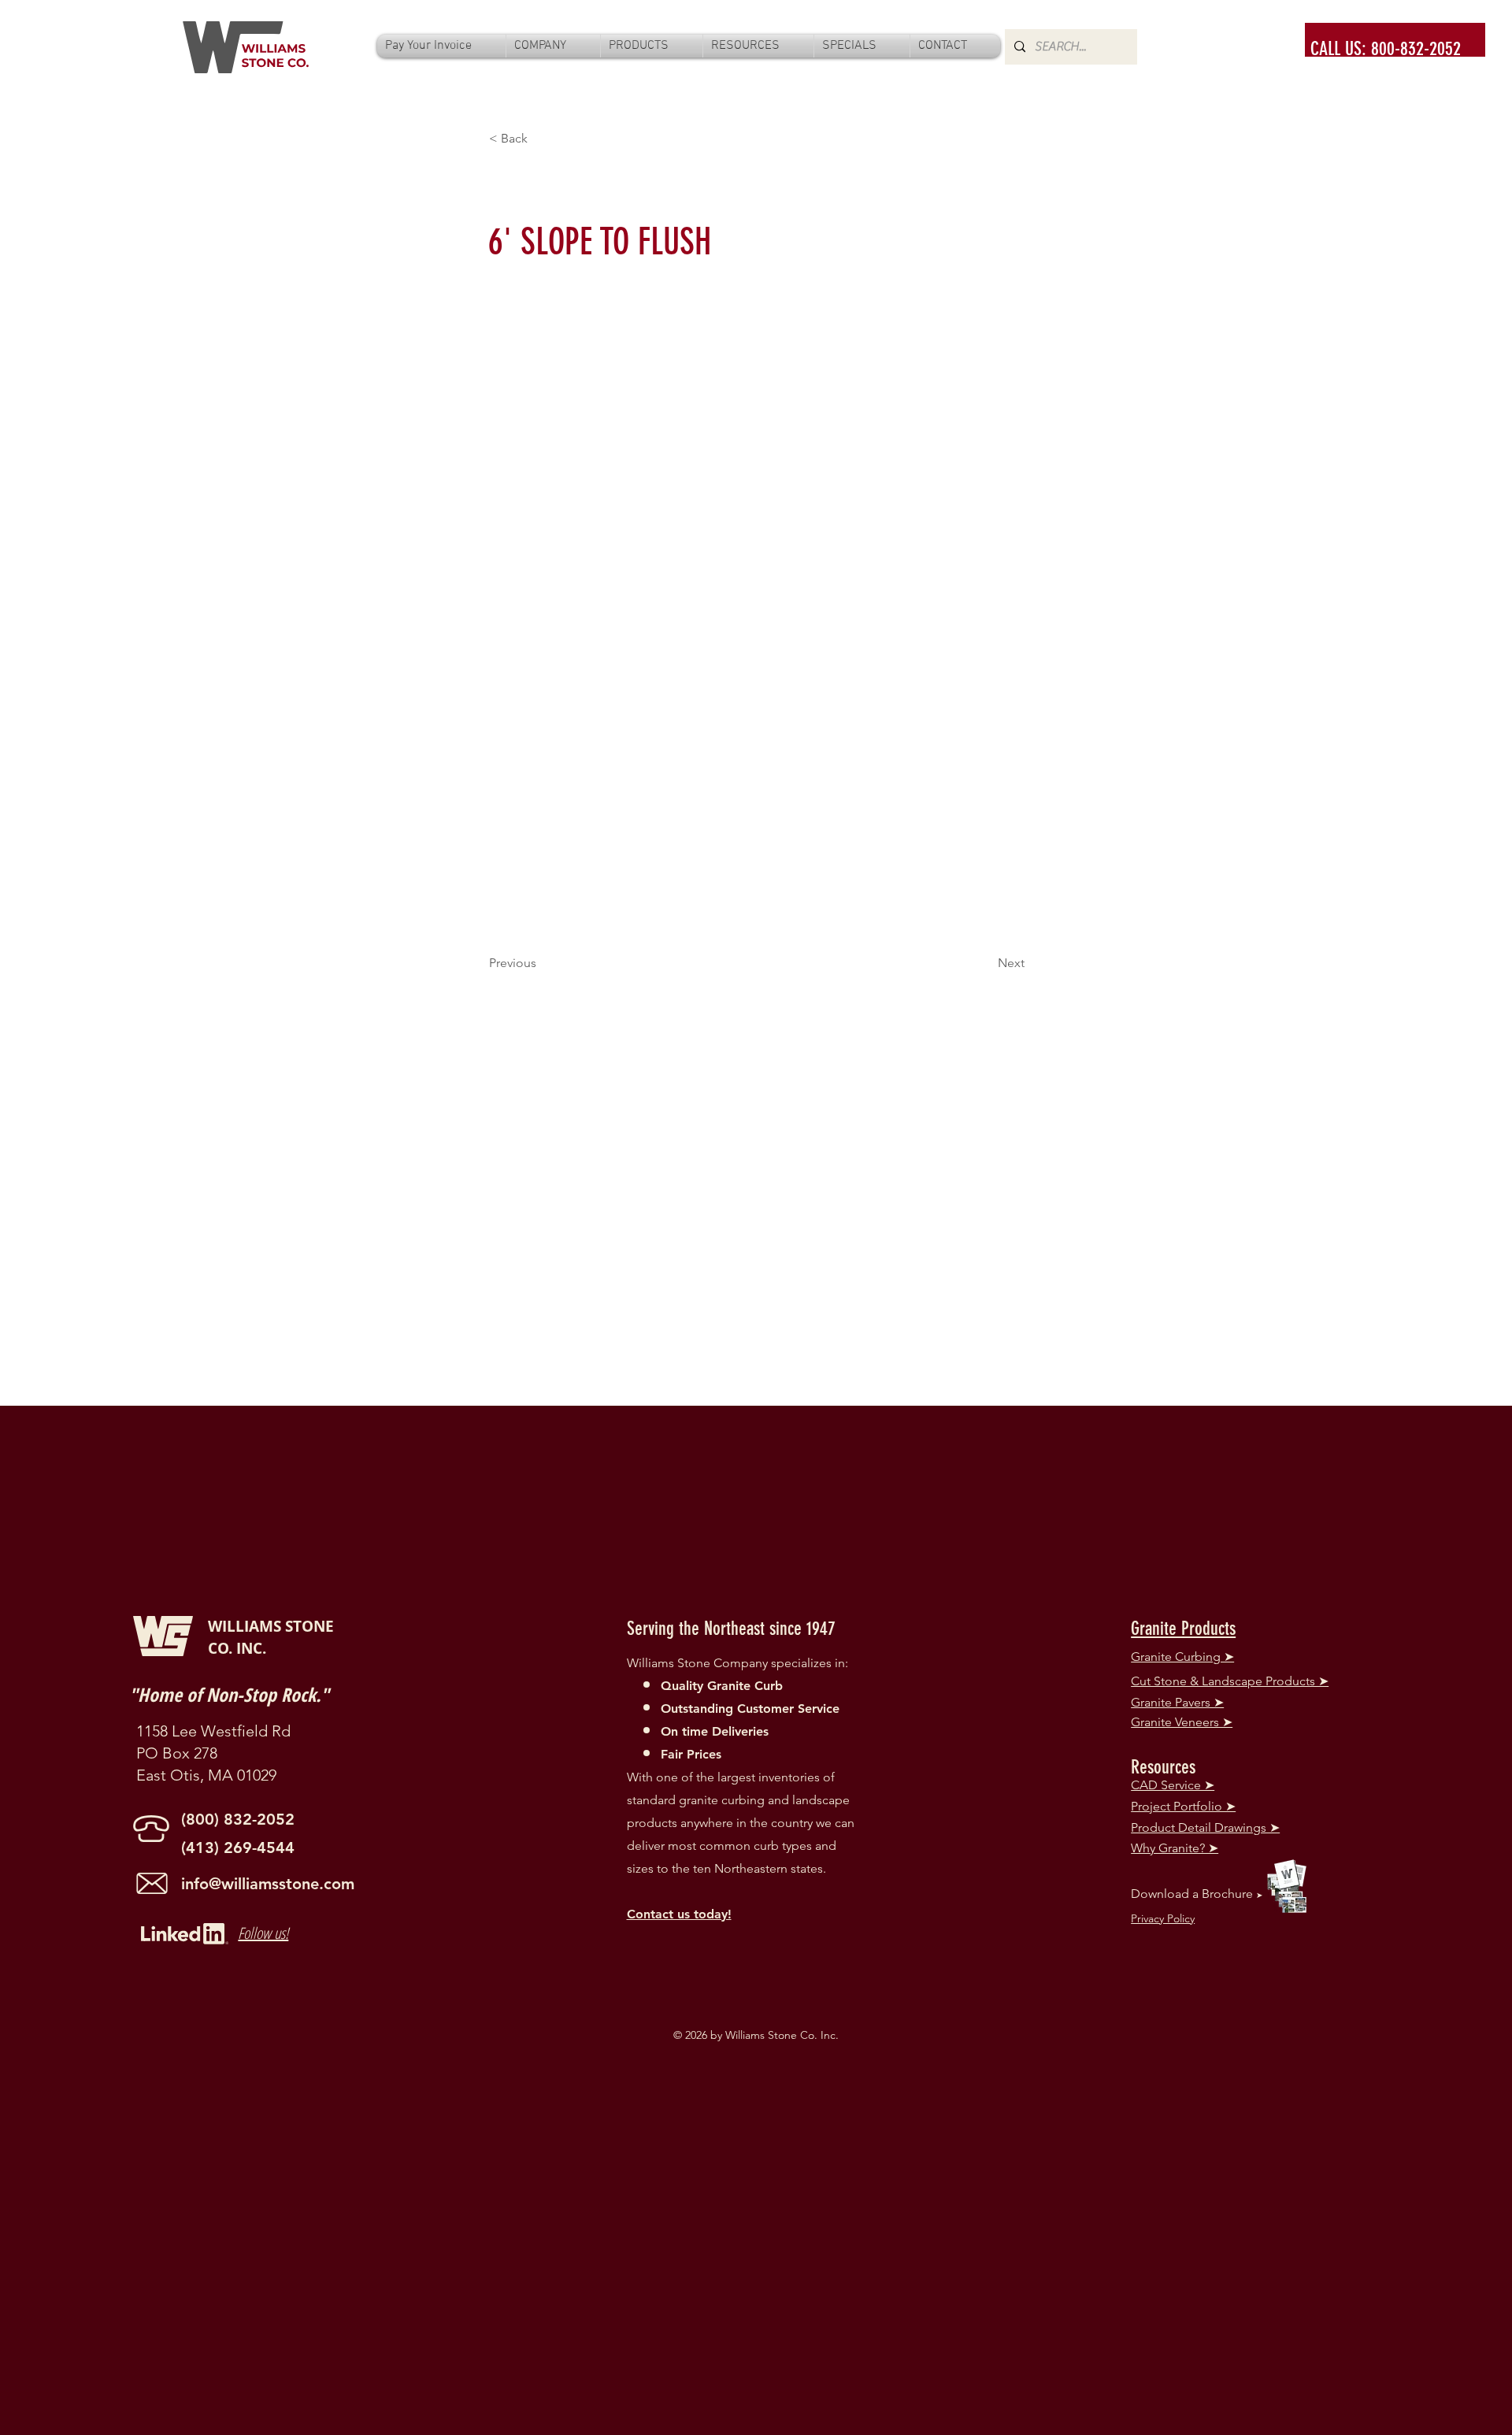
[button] (553, 46)
